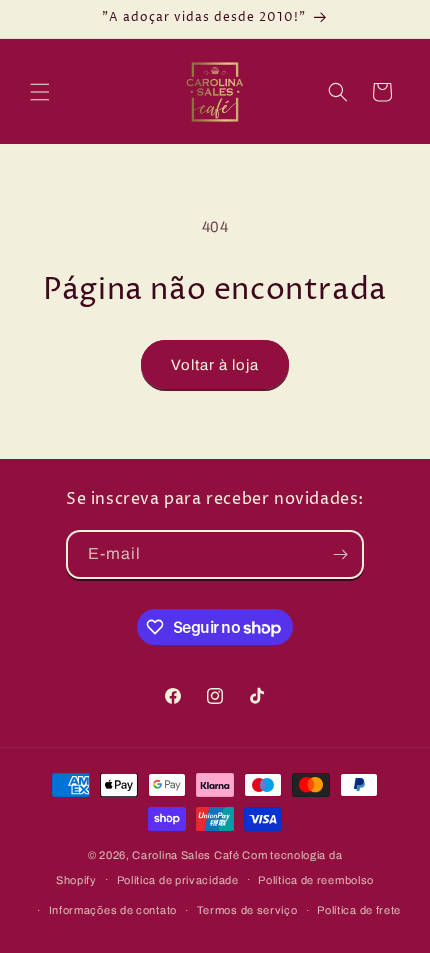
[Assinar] (340, 554)
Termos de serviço (247, 910)
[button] (40, 92)
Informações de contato (113, 910)
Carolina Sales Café (185, 855)
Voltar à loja (215, 365)
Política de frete (359, 910)
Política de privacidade (178, 880)
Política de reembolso (316, 880)
